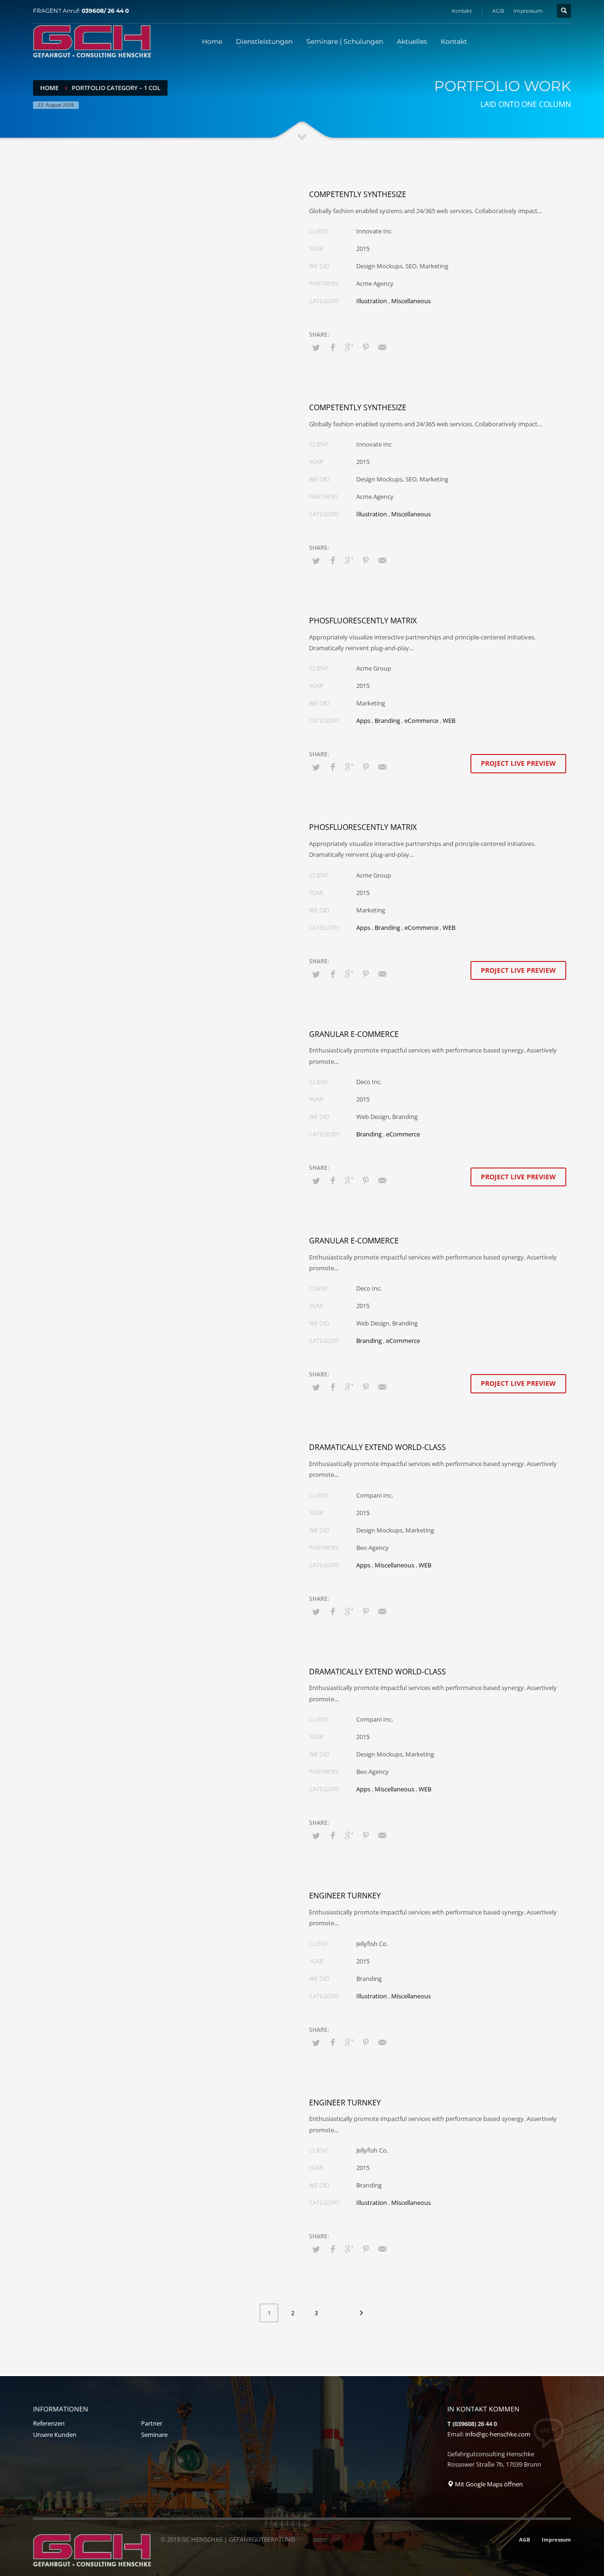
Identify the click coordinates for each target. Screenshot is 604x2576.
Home (49, 88)
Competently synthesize (358, 194)
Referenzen (49, 2423)
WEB (449, 721)
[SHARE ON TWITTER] (316, 348)
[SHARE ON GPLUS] (349, 347)
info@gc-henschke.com (498, 2434)
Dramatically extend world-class (377, 1447)
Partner (152, 2423)
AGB (498, 11)
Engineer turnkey (345, 1896)
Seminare (154, 2435)
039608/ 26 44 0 (105, 11)
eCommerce (421, 721)
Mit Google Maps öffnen (488, 2484)
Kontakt (462, 11)
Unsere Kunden (55, 2435)
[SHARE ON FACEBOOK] (333, 347)
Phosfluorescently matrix (363, 621)
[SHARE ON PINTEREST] (366, 347)
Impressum (528, 11)
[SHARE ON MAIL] (382, 347)
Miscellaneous (411, 301)
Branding (387, 721)
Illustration (372, 301)
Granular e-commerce (354, 1034)
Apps (363, 721)
